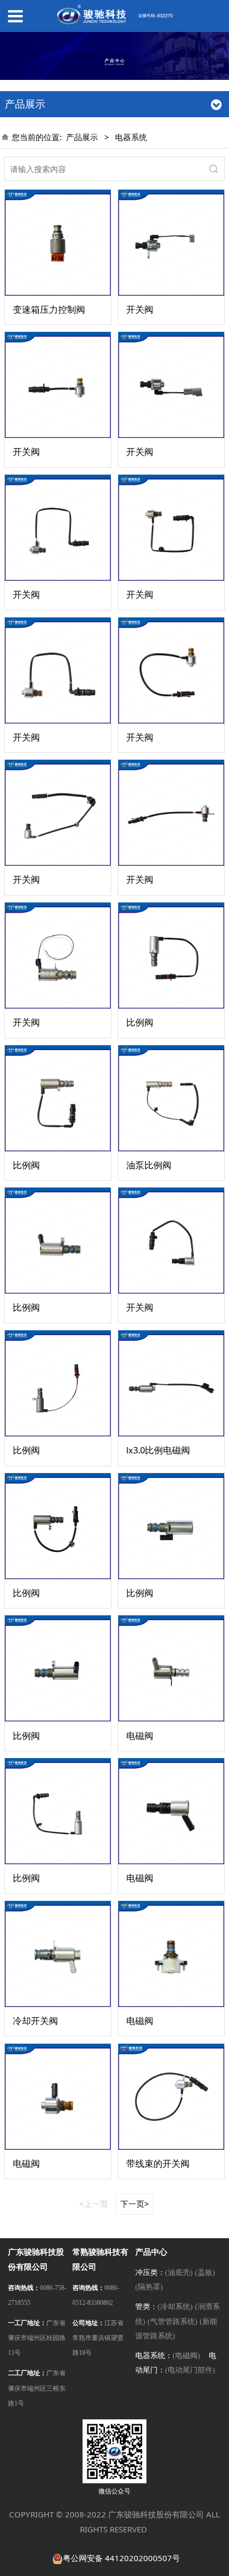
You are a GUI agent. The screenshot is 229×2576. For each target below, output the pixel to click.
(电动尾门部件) (190, 2370)
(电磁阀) (186, 2356)
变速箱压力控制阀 (49, 309)
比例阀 (140, 1022)
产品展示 (82, 137)
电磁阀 (140, 1736)
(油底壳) (179, 2273)
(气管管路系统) (173, 2322)
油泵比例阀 (149, 1165)
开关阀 (140, 309)
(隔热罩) (149, 2287)
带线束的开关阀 (158, 2163)
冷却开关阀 (35, 2021)
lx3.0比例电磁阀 (158, 1450)
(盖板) (205, 2273)
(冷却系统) (175, 2307)
